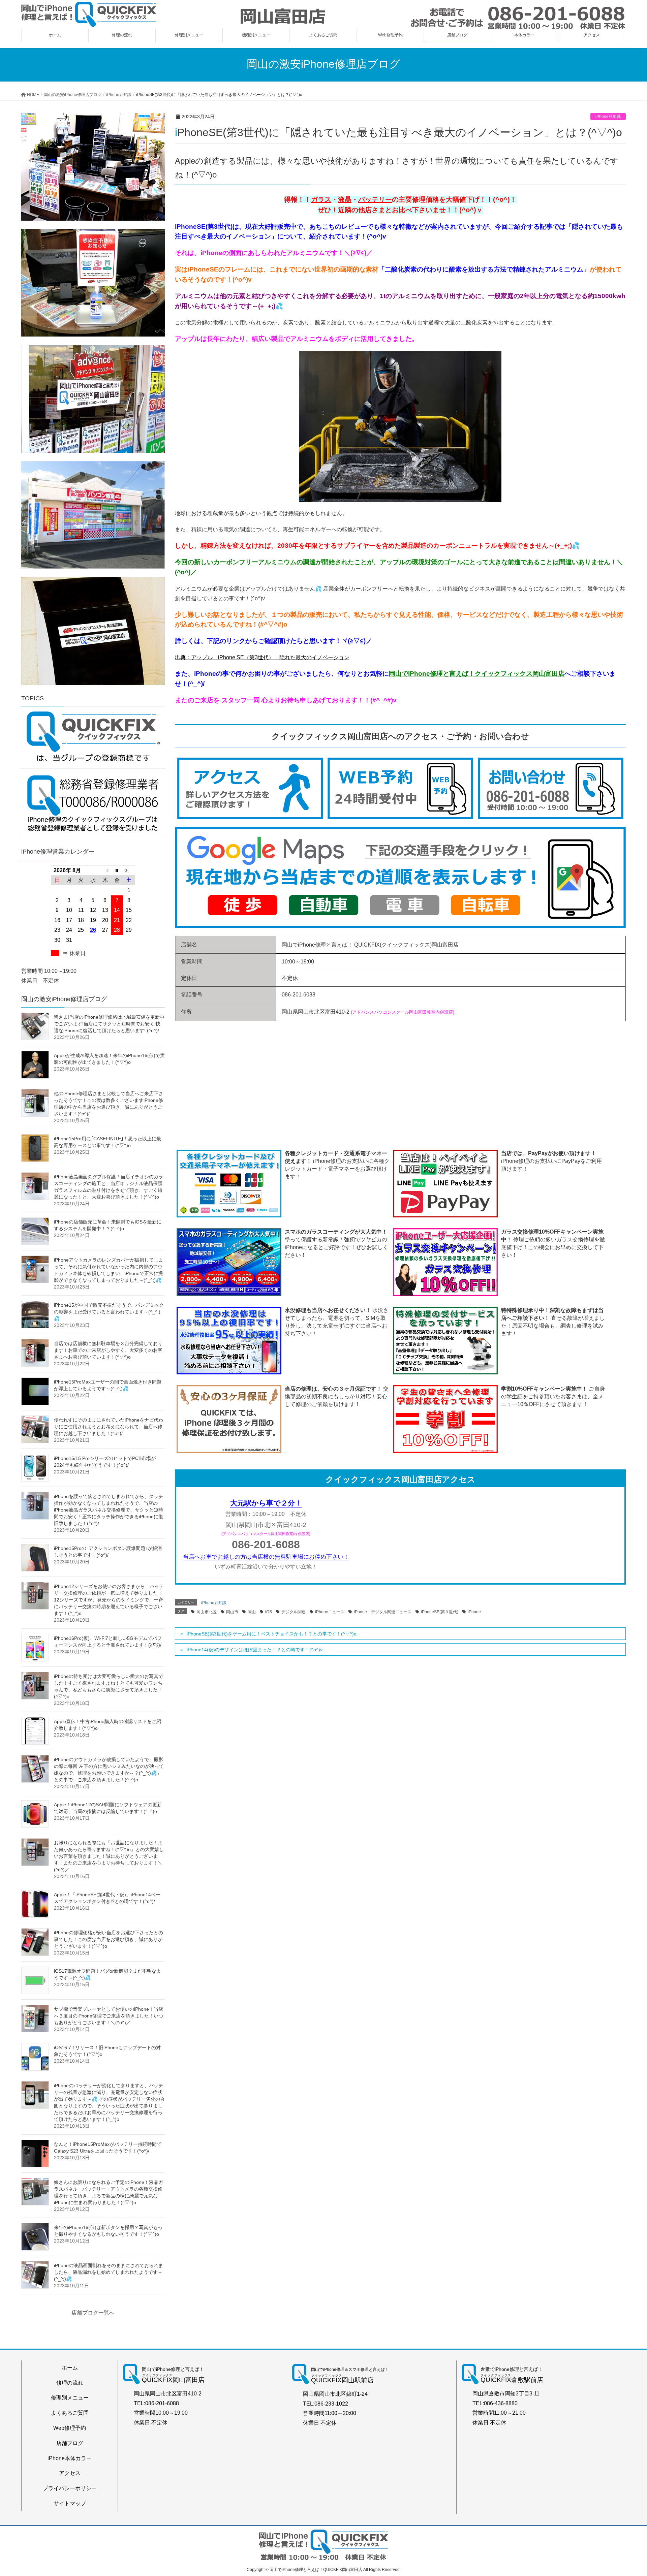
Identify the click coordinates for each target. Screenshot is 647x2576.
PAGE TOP (626, 2493)
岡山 (252, 1612)
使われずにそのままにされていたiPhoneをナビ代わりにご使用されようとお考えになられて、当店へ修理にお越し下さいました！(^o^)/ (109, 1427)
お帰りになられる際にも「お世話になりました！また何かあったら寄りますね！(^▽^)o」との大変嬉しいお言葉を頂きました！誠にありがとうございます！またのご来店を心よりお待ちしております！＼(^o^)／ (109, 1856)
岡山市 (232, 1612)
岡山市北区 (207, 1612)
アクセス (70, 2473)
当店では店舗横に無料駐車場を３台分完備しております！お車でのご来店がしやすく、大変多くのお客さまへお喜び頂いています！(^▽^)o (108, 1350)
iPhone (474, 1612)
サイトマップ (70, 2503)
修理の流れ (70, 2383)
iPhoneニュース (330, 1612)
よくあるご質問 (70, 2413)
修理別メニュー (70, 2398)
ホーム (70, 2368)
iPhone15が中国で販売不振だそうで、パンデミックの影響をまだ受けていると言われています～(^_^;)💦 (109, 1312)
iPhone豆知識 (608, 117)
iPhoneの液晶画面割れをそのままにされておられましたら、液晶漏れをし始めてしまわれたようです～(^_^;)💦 (109, 2272)
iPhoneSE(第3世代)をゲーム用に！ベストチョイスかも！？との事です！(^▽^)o (272, 1634)
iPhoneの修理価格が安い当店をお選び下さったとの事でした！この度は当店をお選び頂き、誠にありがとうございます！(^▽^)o (109, 1939)
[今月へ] (117, 870)
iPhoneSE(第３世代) (440, 1612)
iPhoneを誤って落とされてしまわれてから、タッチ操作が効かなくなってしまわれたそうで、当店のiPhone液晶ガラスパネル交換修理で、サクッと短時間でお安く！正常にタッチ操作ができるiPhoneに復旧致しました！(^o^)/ (109, 1510)
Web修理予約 (70, 2428)
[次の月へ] (129, 870)
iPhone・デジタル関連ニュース (383, 1612)
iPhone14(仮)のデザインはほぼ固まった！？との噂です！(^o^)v (255, 1650)
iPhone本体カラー (70, 2458)
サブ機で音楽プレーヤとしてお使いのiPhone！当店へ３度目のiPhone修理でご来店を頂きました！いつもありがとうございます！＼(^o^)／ (109, 2016)
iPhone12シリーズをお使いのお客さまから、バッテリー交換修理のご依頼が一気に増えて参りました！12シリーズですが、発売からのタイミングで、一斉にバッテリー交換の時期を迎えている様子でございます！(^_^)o (109, 1600)
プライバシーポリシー (70, 2488)
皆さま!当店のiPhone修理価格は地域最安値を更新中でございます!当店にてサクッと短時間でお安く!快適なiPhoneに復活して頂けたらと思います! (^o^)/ (109, 1024)
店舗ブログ (70, 2443)
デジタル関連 (294, 1612)
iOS (269, 1612)
